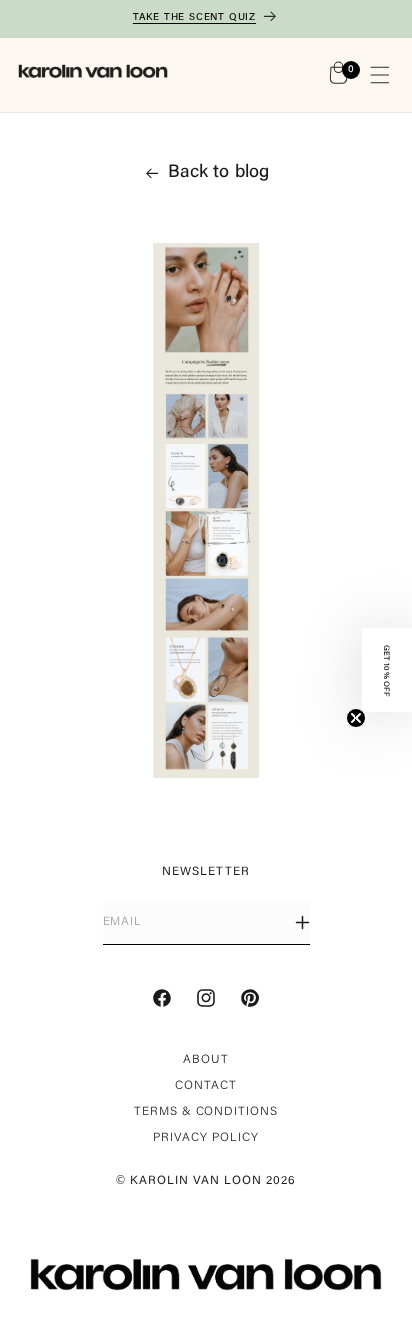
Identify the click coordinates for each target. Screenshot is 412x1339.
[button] (380, 75)
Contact (206, 1086)
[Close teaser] (356, 718)
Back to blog (218, 173)
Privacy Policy (205, 1138)
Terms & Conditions (206, 1112)
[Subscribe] (302, 922)
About (206, 1060)
